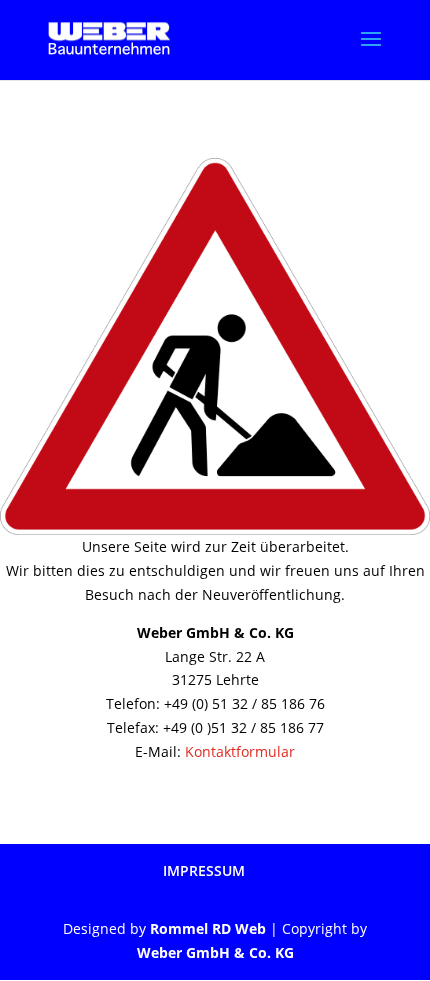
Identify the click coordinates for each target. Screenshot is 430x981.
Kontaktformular (240, 751)
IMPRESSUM (204, 870)
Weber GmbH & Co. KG (215, 952)
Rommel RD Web (208, 928)
